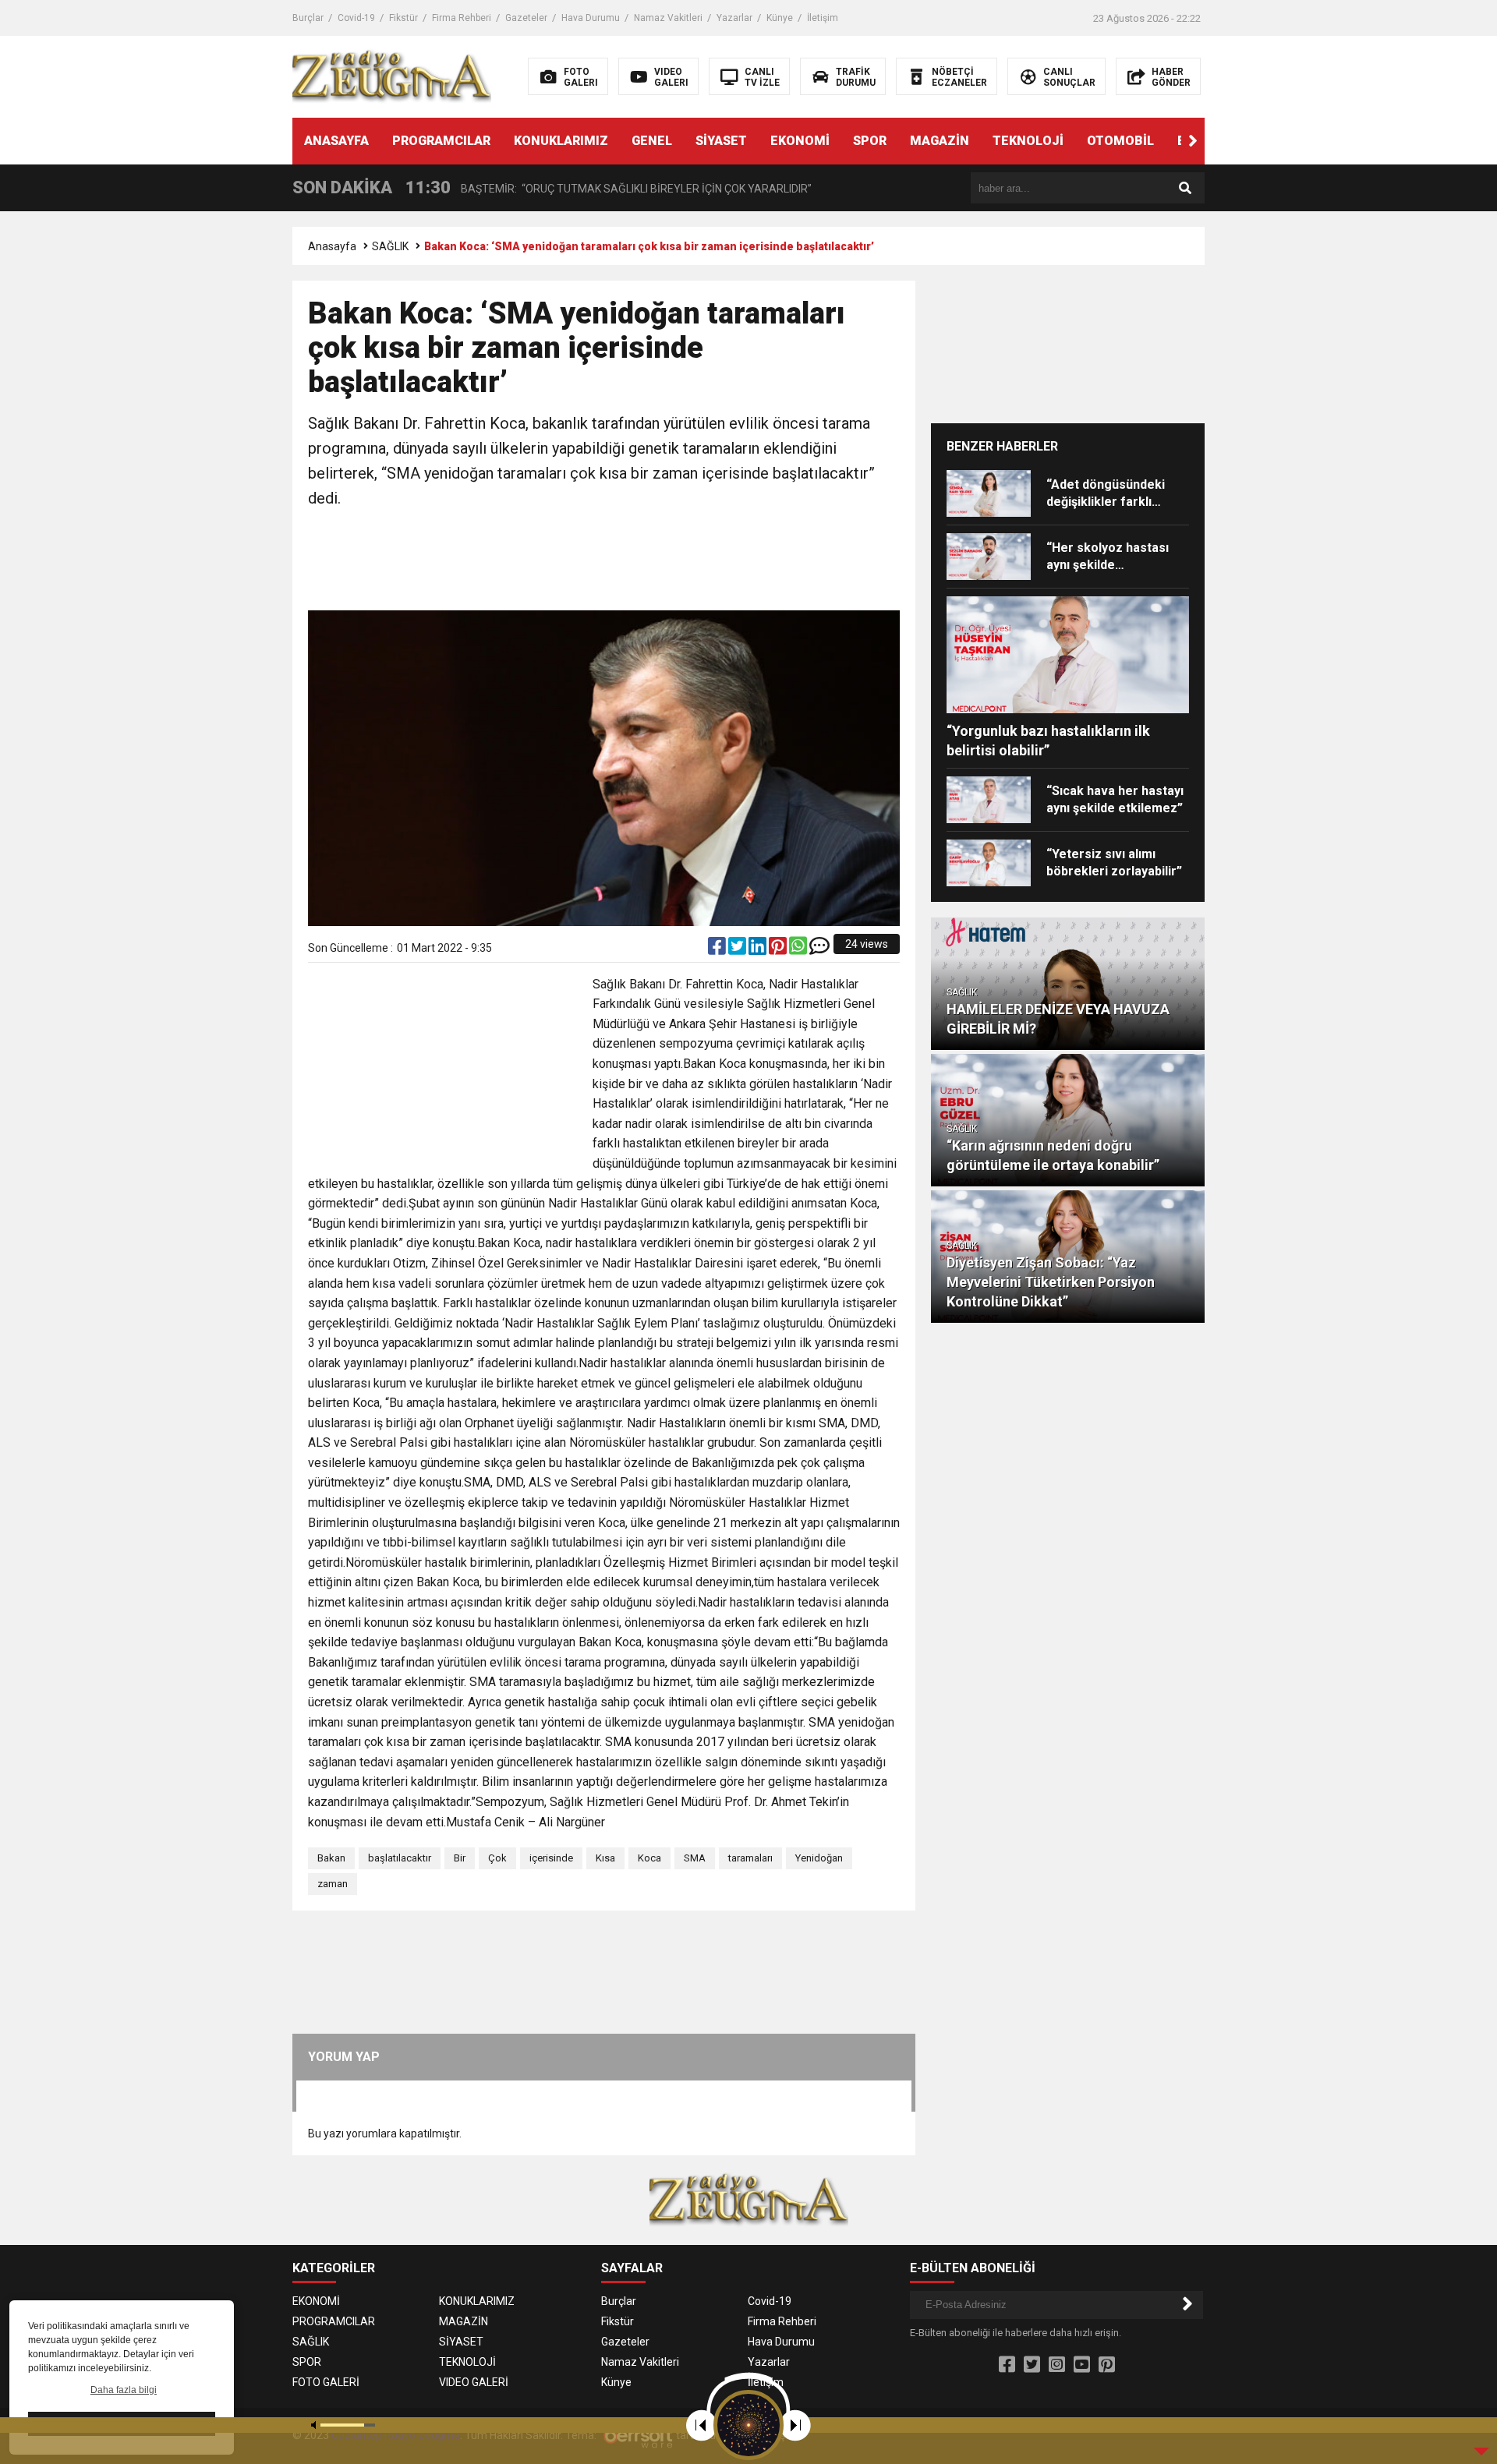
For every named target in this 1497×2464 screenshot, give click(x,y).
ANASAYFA (336, 141)
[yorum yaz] (819, 949)
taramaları (750, 1858)
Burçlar (308, 18)
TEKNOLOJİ (1028, 141)
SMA (695, 1858)
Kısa (605, 1858)
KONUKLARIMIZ (561, 141)
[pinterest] (779, 949)
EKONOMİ (800, 141)
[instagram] (1057, 2365)
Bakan (331, 1858)
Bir (460, 1858)
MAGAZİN (940, 141)
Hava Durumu (591, 18)
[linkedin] (759, 949)
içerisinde (551, 1858)
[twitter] (738, 949)
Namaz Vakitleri (668, 18)
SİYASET (721, 141)
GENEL (652, 141)
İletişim (823, 18)
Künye (780, 18)
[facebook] (718, 949)
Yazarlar (734, 18)
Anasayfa (332, 246)
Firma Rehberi (462, 18)
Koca (649, 1858)
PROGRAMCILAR (441, 141)
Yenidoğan (819, 1858)
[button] (1193, 141)
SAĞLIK (390, 246)
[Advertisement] (604, 561)
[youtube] (1082, 2365)
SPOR (870, 141)
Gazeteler (526, 18)
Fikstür (403, 18)
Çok (497, 1858)
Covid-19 (356, 18)
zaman (333, 1884)
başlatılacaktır (400, 1858)
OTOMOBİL (1120, 141)
